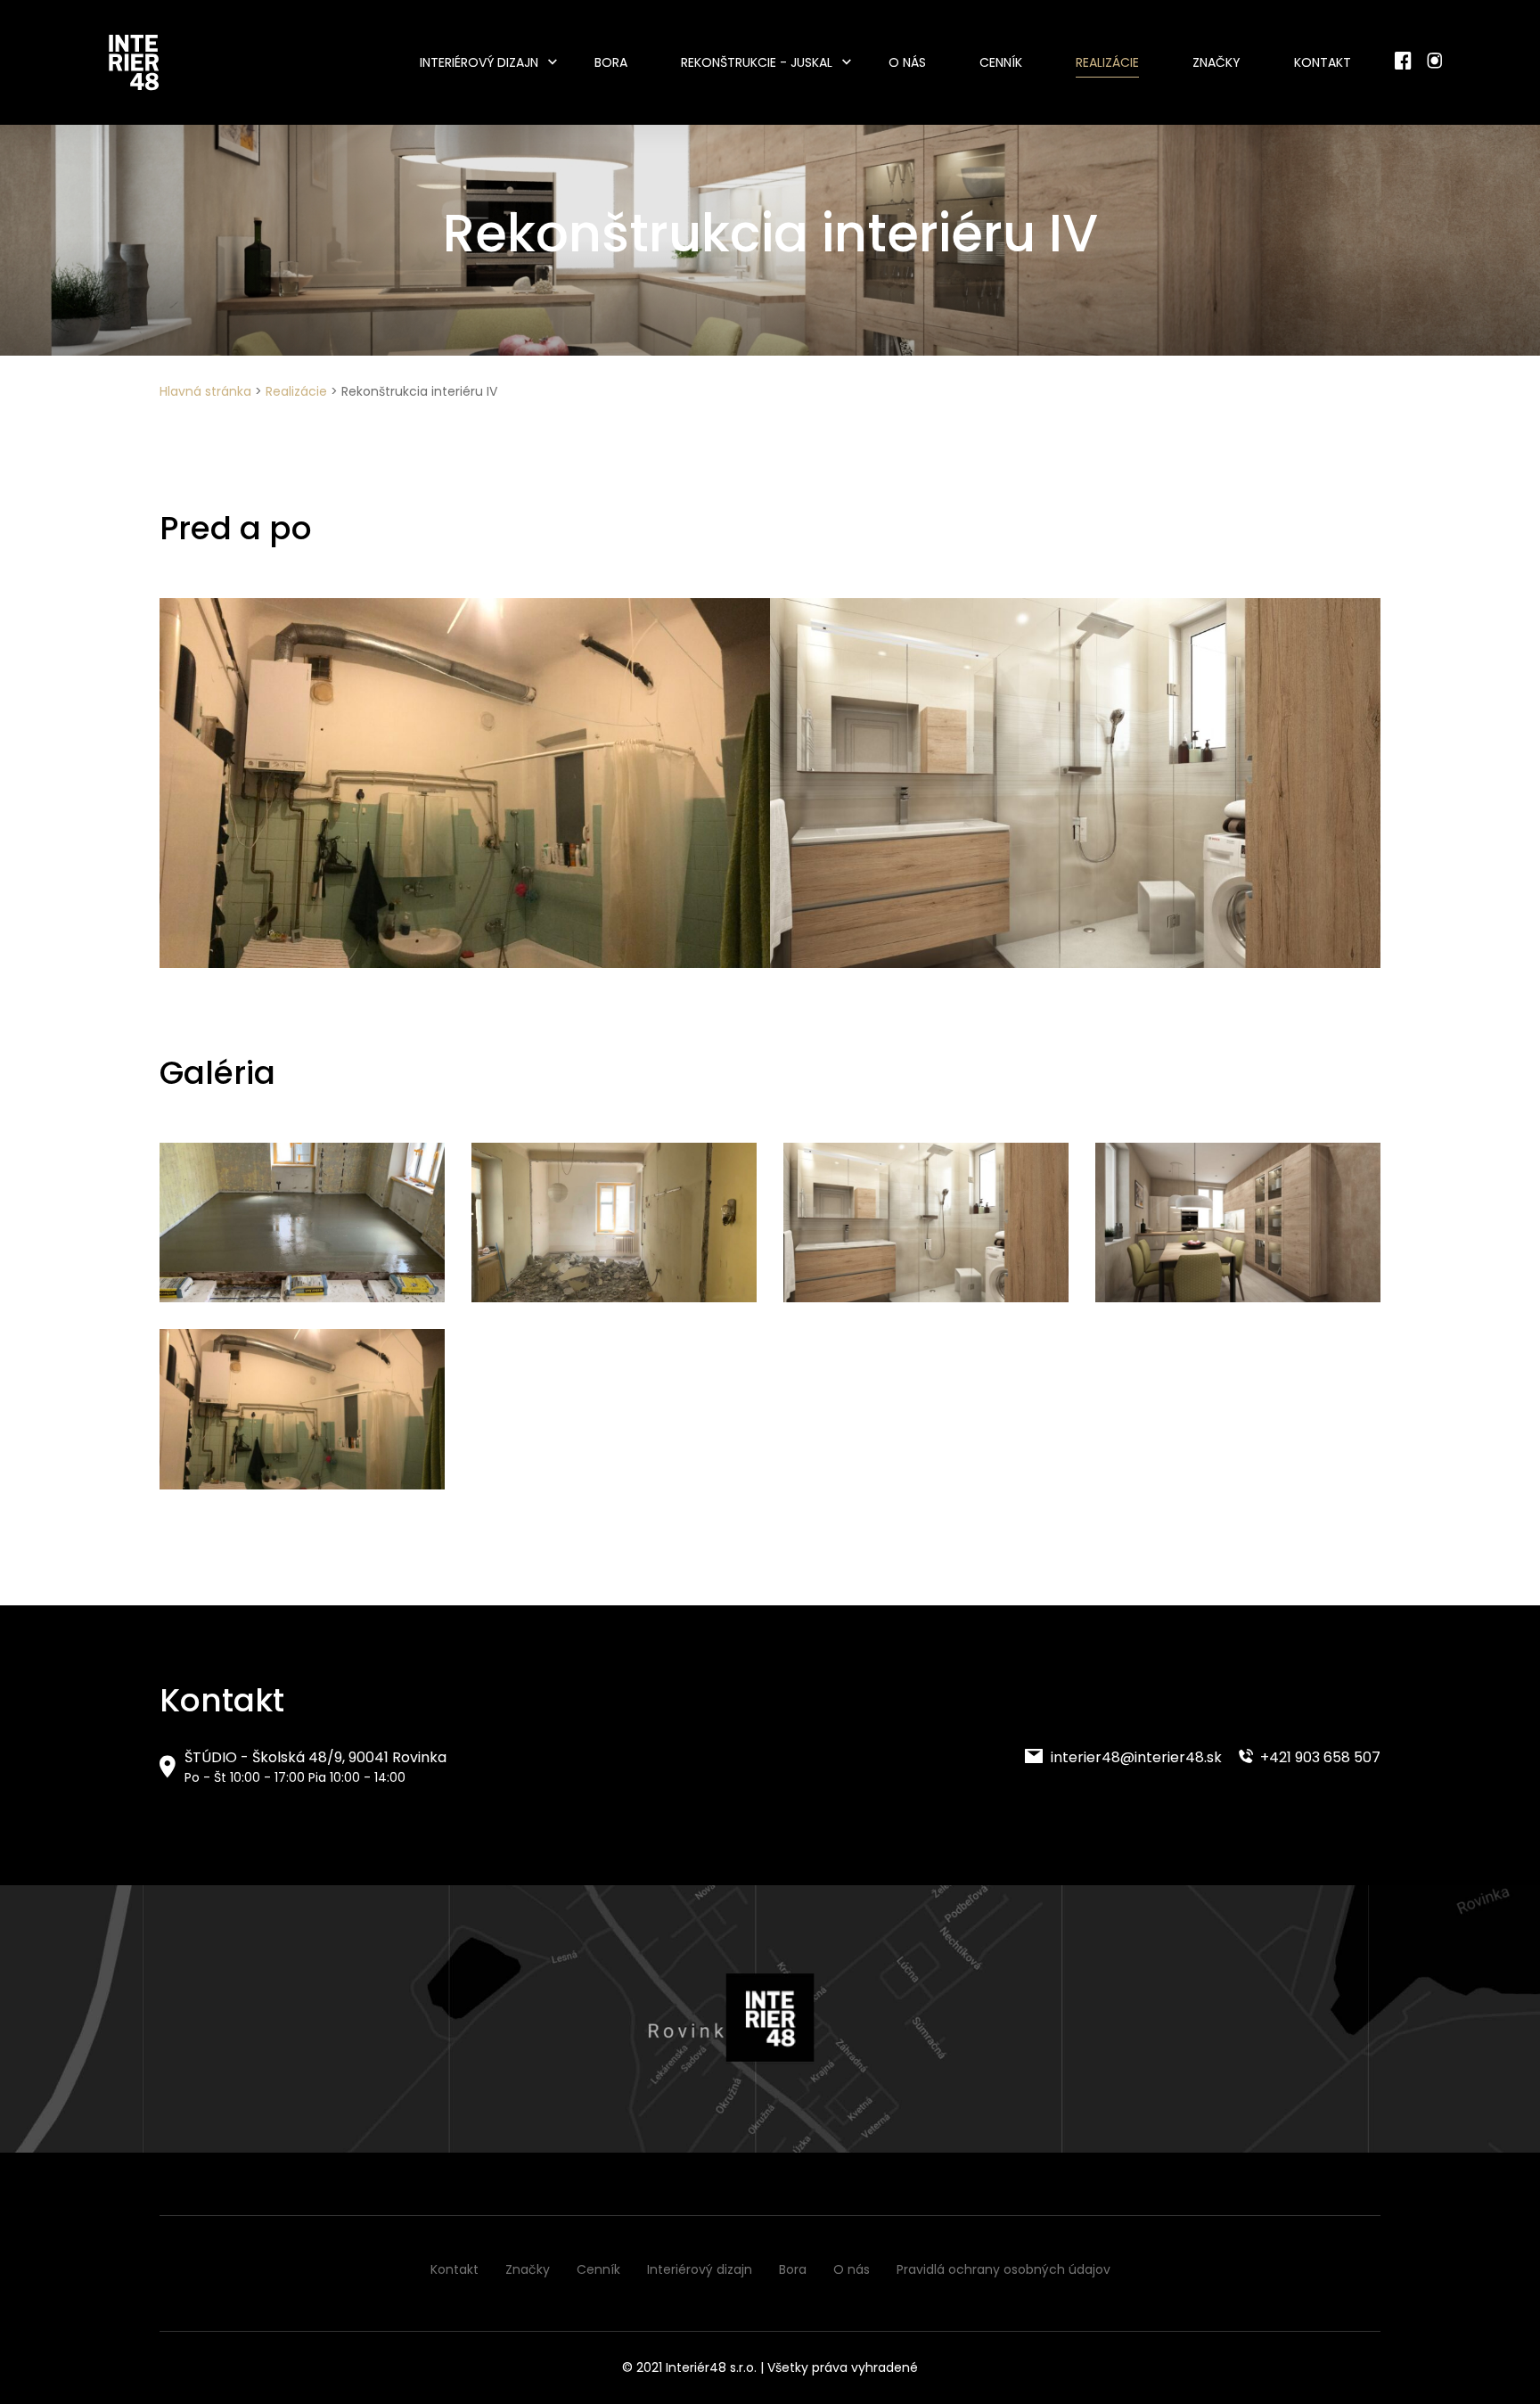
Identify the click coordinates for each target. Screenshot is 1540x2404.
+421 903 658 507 (1319, 1757)
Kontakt (1323, 62)
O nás (907, 62)
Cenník (1001, 62)
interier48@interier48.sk (1135, 1757)
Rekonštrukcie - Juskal (757, 62)
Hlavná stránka (205, 391)
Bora (611, 62)
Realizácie (1107, 62)
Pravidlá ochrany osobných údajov (1003, 2269)
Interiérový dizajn (479, 62)
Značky (1216, 62)
